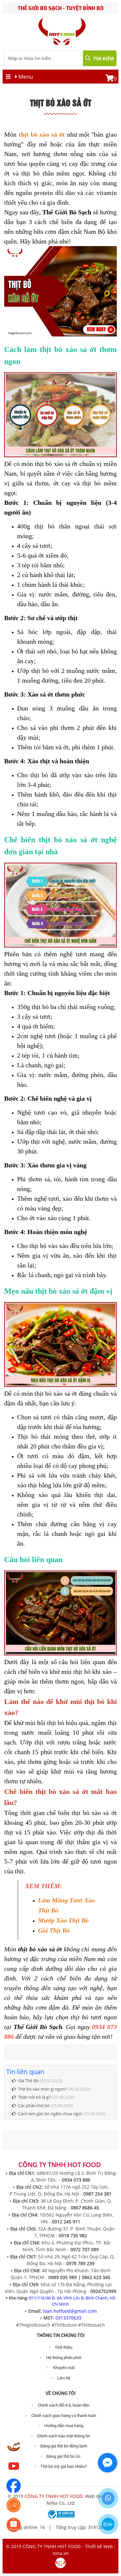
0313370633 (68, 2318)
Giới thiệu (64, 2347)
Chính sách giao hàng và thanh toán (64, 2416)
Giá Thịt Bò (28, 2081)
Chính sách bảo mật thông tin (64, 2436)
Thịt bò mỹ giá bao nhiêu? (64, 2466)
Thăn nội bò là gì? (35, 2097)
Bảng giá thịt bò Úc (64, 2456)
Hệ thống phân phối (64, 2358)
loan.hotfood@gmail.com (70, 2311)
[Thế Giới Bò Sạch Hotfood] (14, 2472)
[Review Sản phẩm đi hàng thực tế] (14, 2452)
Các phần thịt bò (34, 2105)
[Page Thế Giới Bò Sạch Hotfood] (14, 2491)
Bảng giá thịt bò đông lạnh (64, 2446)
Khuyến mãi (64, 2368)
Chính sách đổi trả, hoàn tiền (64, 2405)
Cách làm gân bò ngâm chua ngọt (50, 2114)
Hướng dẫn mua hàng (64, 2426)
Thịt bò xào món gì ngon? (42, 2089)
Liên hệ (64, 2378)
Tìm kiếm (103, 58)
